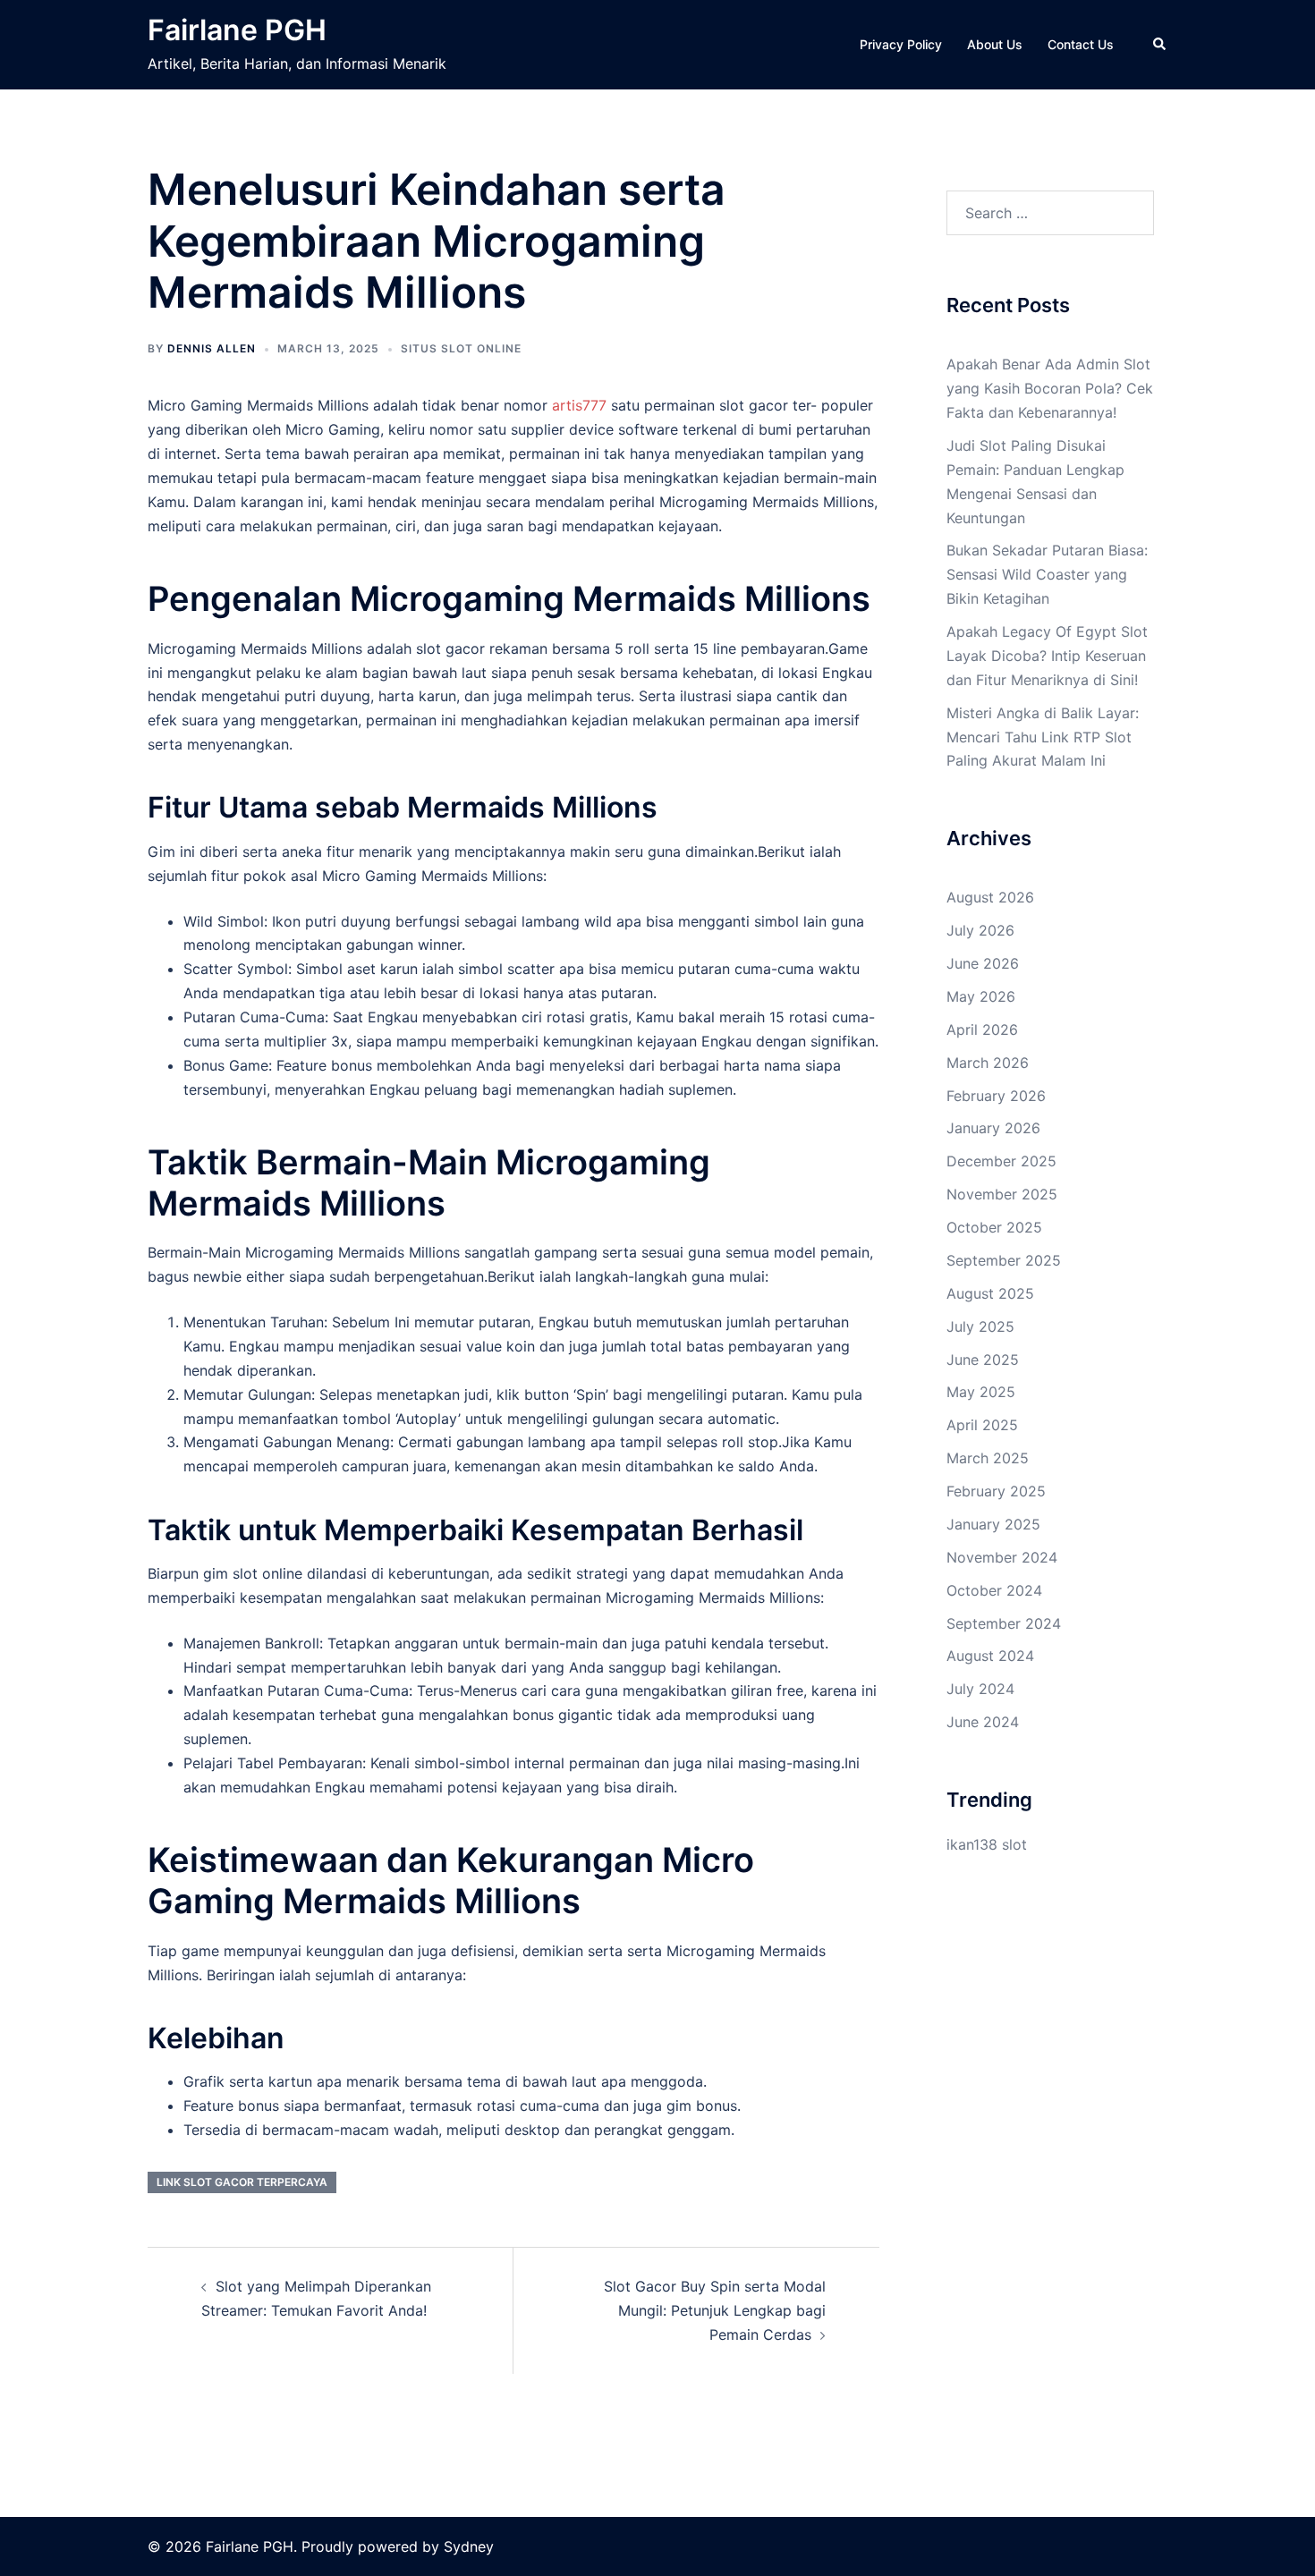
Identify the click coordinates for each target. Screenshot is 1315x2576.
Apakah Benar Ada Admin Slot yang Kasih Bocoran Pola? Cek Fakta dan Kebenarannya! (1050, 388)
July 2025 (980, 1326)
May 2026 (981, 996)
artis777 (579, 405)
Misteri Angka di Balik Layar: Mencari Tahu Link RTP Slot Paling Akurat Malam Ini (1043, 737)
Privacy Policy (901, 44)
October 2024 (994, 1590)
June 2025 (983, 1360)
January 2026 (993, 1128)
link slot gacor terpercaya (242, 2182)
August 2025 (990, 1293)
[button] (1160, 45)
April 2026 (982, 1030)
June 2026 (983, 963)
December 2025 (1001, 1161)
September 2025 (1004, 1260)
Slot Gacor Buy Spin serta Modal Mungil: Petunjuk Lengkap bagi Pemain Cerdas (715, 2310)
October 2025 (994, 1227)
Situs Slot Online (461, 348)
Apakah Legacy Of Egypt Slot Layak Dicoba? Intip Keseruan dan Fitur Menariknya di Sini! (1047, 656)
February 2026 (996, 1096)
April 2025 (982, 1425)
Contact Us (1081, 44)
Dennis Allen (212, 348)
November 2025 (1002, 1194)
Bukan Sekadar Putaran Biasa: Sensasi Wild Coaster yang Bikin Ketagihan (1047, 574)
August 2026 (990, 897)
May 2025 (981, 1392)
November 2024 (1002, 1557)
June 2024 (983, 1722)
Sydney (469, 2546)
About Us (995, 44)
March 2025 (988, 1458)
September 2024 (1004, 1623)
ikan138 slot (987, 1844)
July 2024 (980, 1689)
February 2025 (996, 1491)
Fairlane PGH (237, 30)
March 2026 (988, 1063)
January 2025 (993, 1524)
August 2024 (990, 1656)
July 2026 (980, 930)
